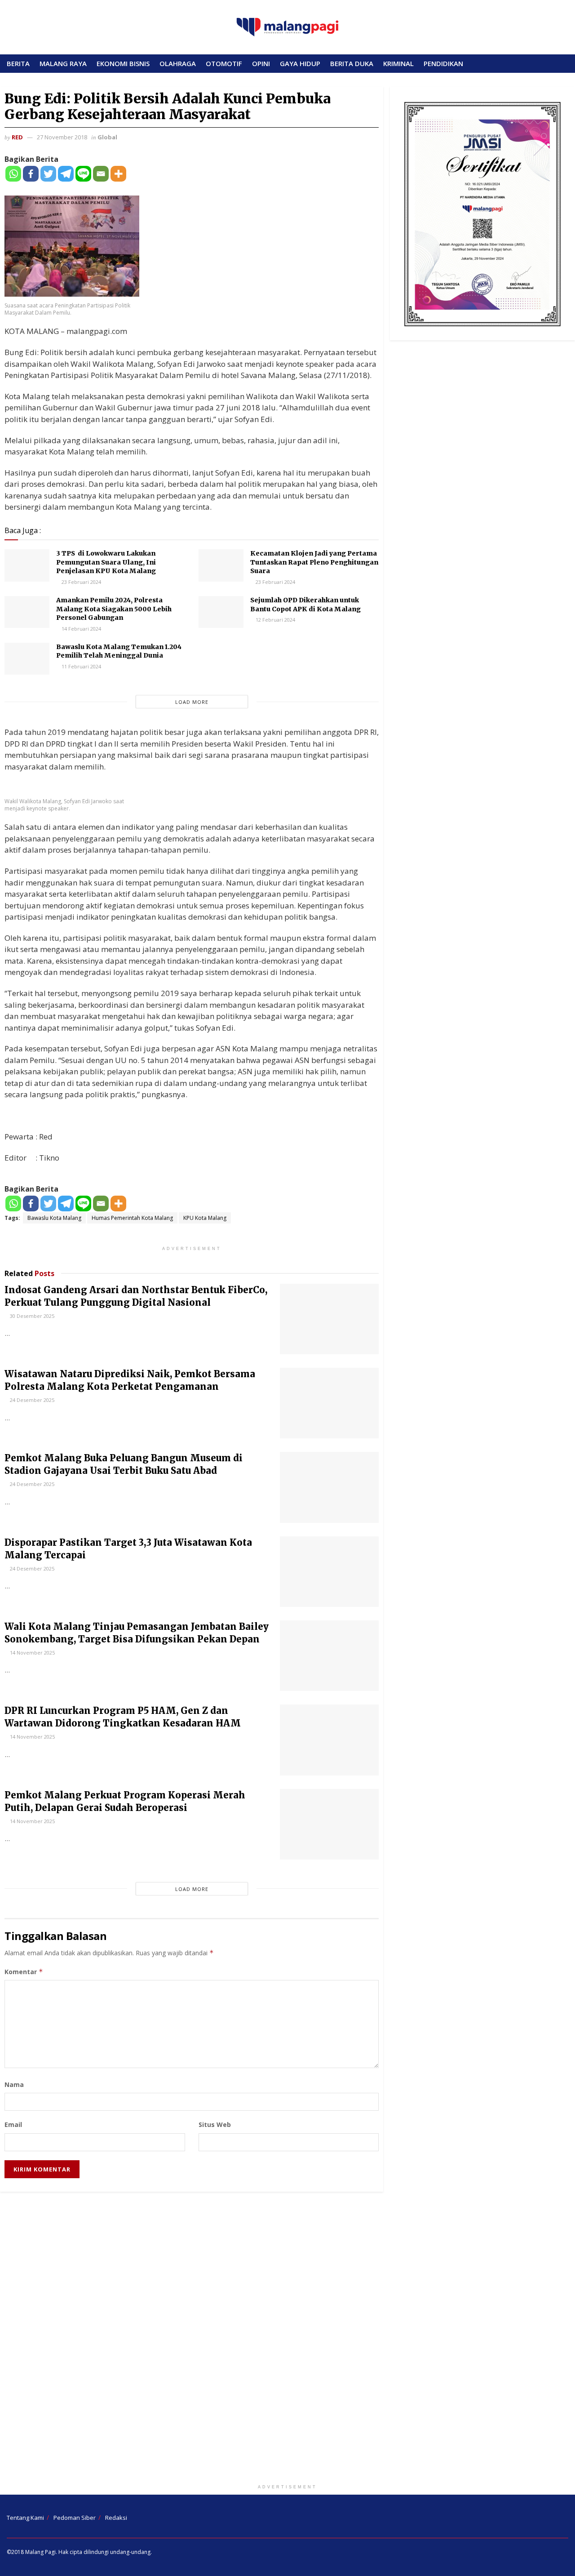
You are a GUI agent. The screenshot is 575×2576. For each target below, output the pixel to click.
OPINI (261, 63)
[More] (118, 174)
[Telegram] (66, 174)
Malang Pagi (40, 2552)
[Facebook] (31, 174)
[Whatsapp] (13, 174)
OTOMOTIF (224, 63)
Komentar (24, 1972)
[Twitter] (48, 174)
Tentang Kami (25, 2518)
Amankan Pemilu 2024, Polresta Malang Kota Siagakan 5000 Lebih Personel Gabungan (114, 609)
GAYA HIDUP (300, 63)
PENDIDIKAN (443, 63)
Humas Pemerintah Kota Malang (132, 1218)
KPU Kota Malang (205, 1218)
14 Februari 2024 (81, 629)
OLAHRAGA (178, 63)
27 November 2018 (62, 137)
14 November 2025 (32, 1653)
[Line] (83, 174)
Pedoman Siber (75, 2518)
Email (13, 2124)
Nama (14, 2084)
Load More (192, 702)
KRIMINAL (398, 63)
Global (107, 137)
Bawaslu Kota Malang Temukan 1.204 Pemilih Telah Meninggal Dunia (119, 651)
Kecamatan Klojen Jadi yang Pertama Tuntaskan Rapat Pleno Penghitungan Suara (314, 562)
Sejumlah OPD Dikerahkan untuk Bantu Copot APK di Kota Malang (305, 605)
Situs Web (215, 2124)
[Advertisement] (287, 2340)
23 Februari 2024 (81, 582)
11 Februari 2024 (81, 666)
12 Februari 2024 (275, 620)
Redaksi (116, 2518)
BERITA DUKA (352, 63)
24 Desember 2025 (31, 1400)
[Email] (101, 174)
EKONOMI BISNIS (123, 63)
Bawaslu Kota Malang (54, 1218)
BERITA (18, 63)
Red (17, 137)
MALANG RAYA (63, 63)
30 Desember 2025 (31, 1316)
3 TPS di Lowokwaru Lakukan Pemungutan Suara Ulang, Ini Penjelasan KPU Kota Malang (106, 562)
